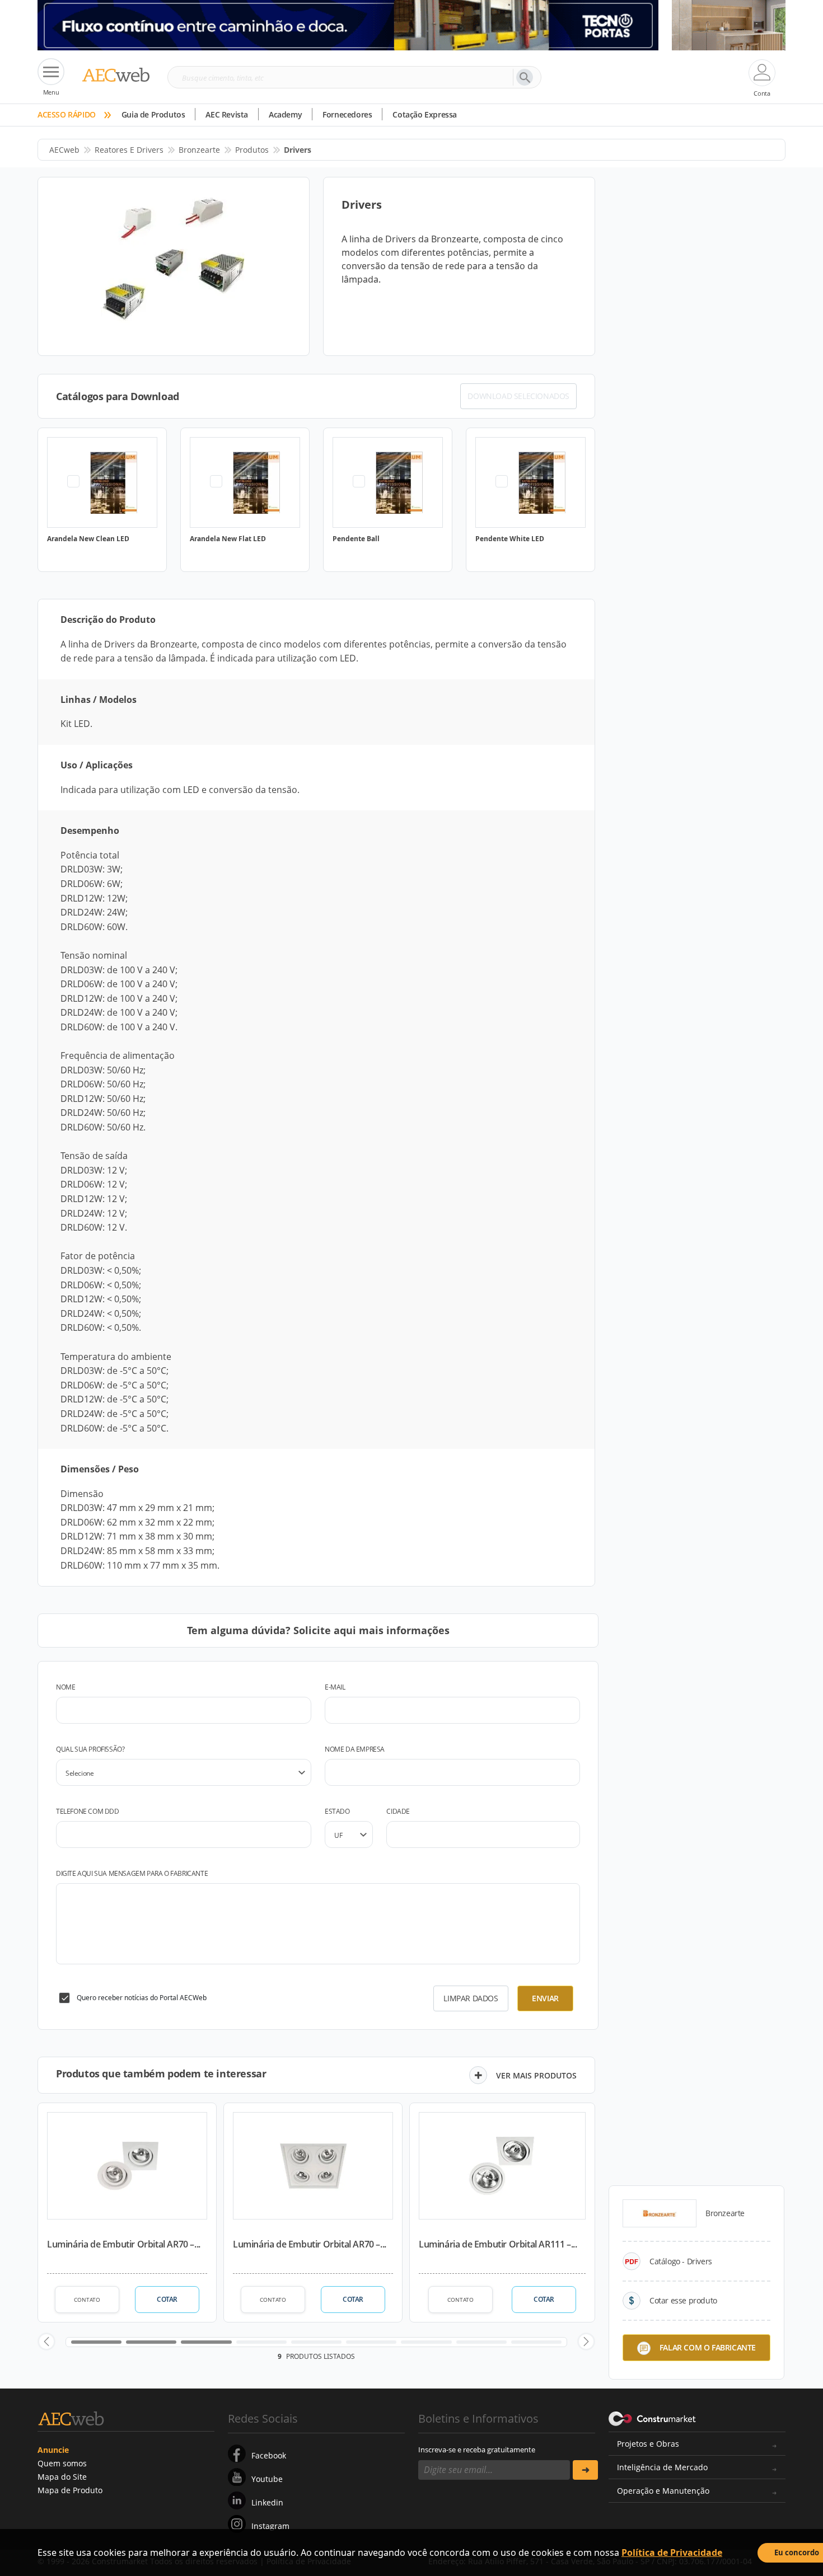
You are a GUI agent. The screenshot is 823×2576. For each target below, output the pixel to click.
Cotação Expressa (425, 114)
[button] (46, 2342)
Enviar (545, 1998)
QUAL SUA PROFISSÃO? (90, 1749)
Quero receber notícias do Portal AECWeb (142, 1998)
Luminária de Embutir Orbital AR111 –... (498, 2244)
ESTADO (337, 1811)
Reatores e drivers (129, 150)
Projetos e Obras (648, 2444)
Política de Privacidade (672, 2552)
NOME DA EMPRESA (355, 1749)
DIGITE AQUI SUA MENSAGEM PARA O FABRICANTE (132, 1873)
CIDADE (398, 1811)
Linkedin (267, 2502)
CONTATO (87, 2300)
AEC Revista (227, 114)
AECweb (64, 150)
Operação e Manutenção (663, 2491)
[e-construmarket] (653, 2418)
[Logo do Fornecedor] (660, 2213)
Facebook (269, 2455)
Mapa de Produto (70, 2490)
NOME (66, 1687)
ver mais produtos (536, 2075)
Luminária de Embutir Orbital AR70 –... (124, 2244)
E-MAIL (335, 1687)
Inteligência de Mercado (662, 2467)
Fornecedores (347, 114)
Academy (285, 114)
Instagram (270, 2526)
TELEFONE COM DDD (88, 1811)
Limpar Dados (471, 1998)
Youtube (267, 2479)
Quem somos (62, 2463)
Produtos (252, 150)
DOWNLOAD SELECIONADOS (518, 396)
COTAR (167, 2299)
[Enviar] (585, 2470)
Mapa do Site (62, 2477)
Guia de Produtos (153, 114)
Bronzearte (199, 150)
